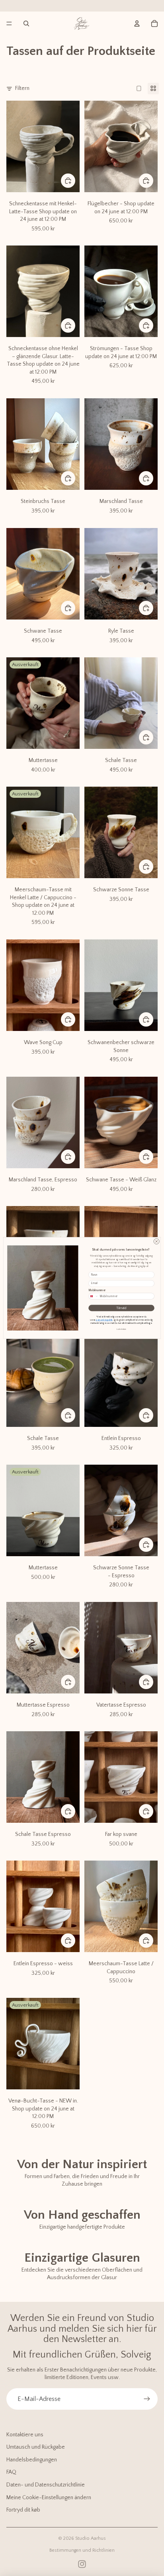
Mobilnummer (97, 1291)
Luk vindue (121, 1329)
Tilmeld (121, 1308)
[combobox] (94, 1296)
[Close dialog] (156, 1241)
